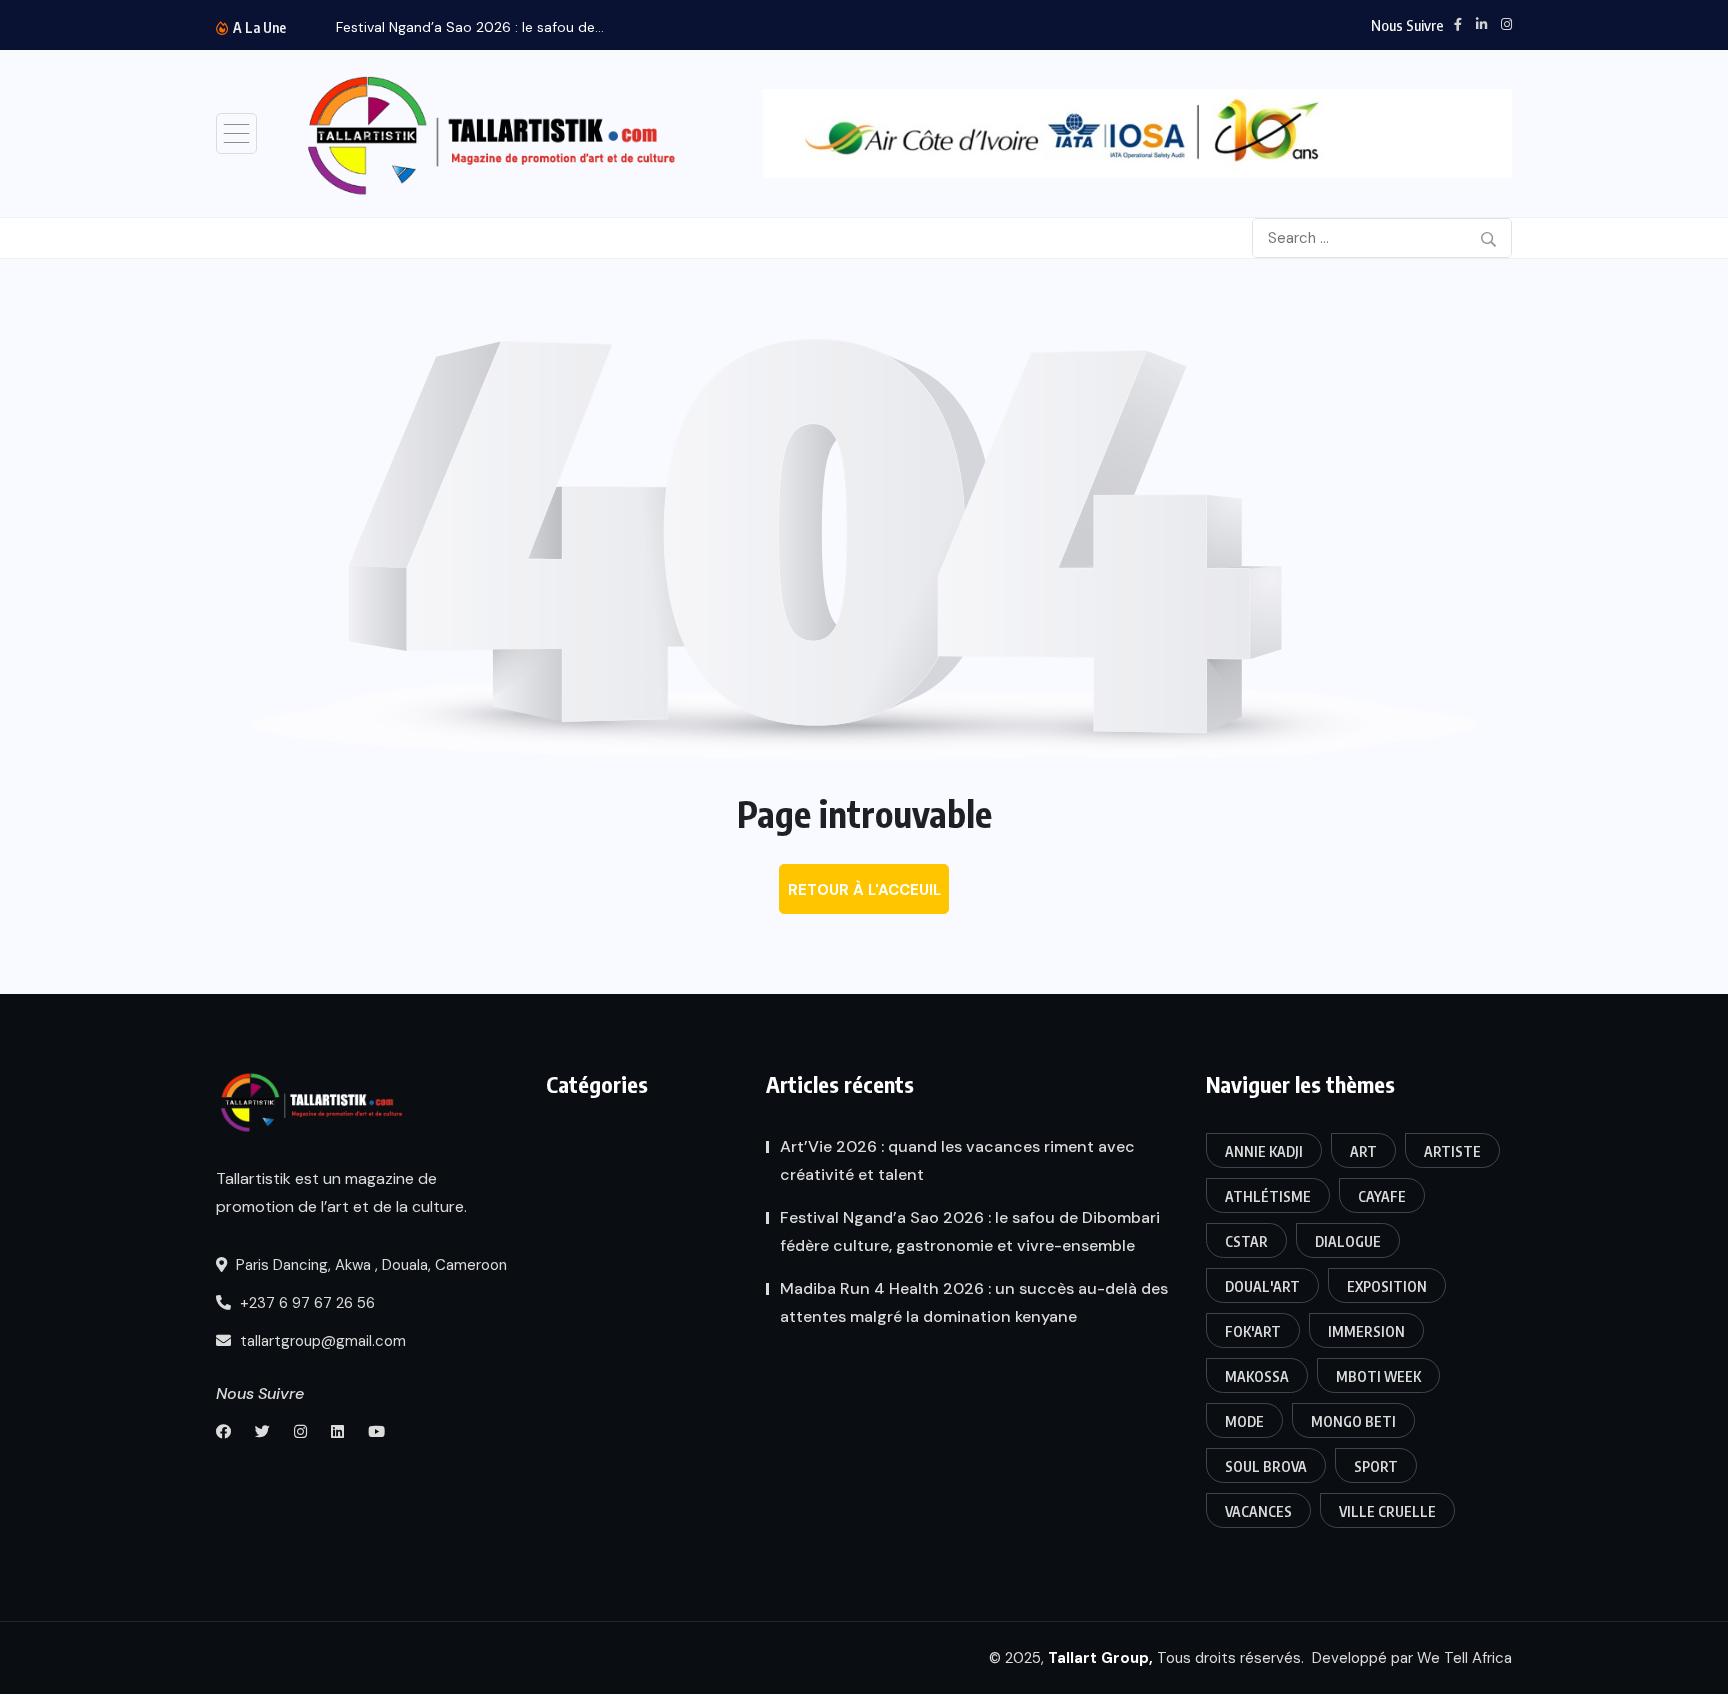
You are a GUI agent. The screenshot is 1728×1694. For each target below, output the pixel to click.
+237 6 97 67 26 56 (305, 1303)
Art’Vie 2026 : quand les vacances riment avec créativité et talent (957, 1160)
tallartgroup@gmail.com (321, 1341)
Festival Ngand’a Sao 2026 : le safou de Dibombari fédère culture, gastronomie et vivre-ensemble (970, 1231)
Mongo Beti (1353, 1421)
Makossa (1257, 1376)
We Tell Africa (1464, 1658)
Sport (1376, 1466)
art (1363, 1151)
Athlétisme (1268, 1196)
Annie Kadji (1264, 1151)
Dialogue (1348, 1241)
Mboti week (1378, 1376)
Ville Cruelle (1387, 1511)
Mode (1244, 1421)
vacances (1258, 1511)
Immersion (1366, 1331)
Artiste (1452, 1151)
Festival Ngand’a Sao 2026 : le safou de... (470, 27)
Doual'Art (1262, 1286)
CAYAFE (1382, 1196)
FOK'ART (1253, 1331)
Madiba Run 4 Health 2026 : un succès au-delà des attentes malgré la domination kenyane (974, 1302)
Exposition (1387, 1286)
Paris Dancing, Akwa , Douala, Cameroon (369, 1265)
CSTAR (1246, 1241)
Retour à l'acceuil (864, 890)
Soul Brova (1266, 1466)
